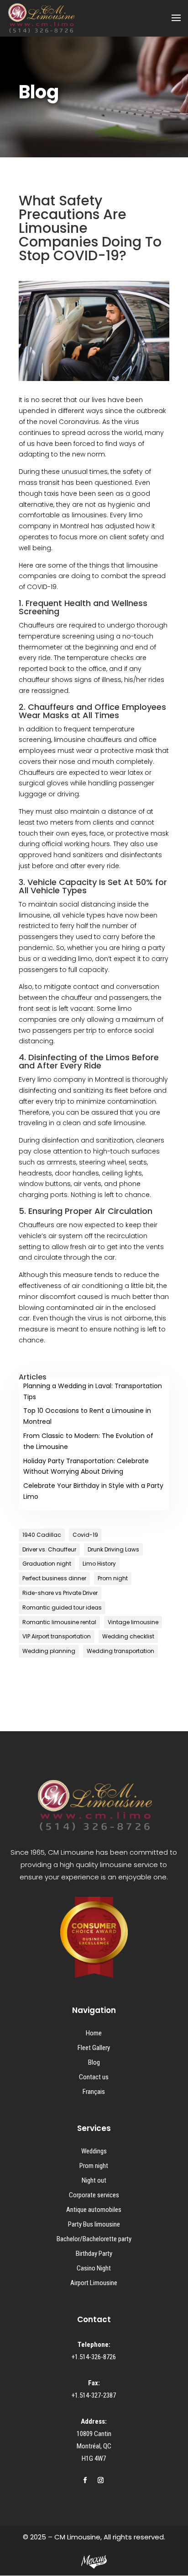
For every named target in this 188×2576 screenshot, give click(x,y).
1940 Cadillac (42, 1535)
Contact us (94, 2077)
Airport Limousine (94, 2283)
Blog (94, 2062)
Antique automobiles (94, 2210)
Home (94, 2033)
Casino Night (94, 2268)
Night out (94, 2180)
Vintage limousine (133, 1622)
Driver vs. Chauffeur (49, 1549)
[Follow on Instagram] (100, 2480)
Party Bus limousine (94, 2224)
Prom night (113, 1578)
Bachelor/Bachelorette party (94, 2239)
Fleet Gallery (94, 2048)
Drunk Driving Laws (113, 1549)
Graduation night (47, 1564)
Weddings (94, 2151)
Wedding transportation (120, 1651)
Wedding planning (49, 1651)
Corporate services (94, 2195)
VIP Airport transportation (57, 1636)
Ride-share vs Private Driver (60, 1593)
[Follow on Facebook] (85, 2480)
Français (94, 2092)
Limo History (99, 1564)
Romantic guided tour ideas (62, 1607)
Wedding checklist (128, 1636)
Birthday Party (94, 2254)
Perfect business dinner (54, 1578)
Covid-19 (85, 1535)
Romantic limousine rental (59, 1622)
